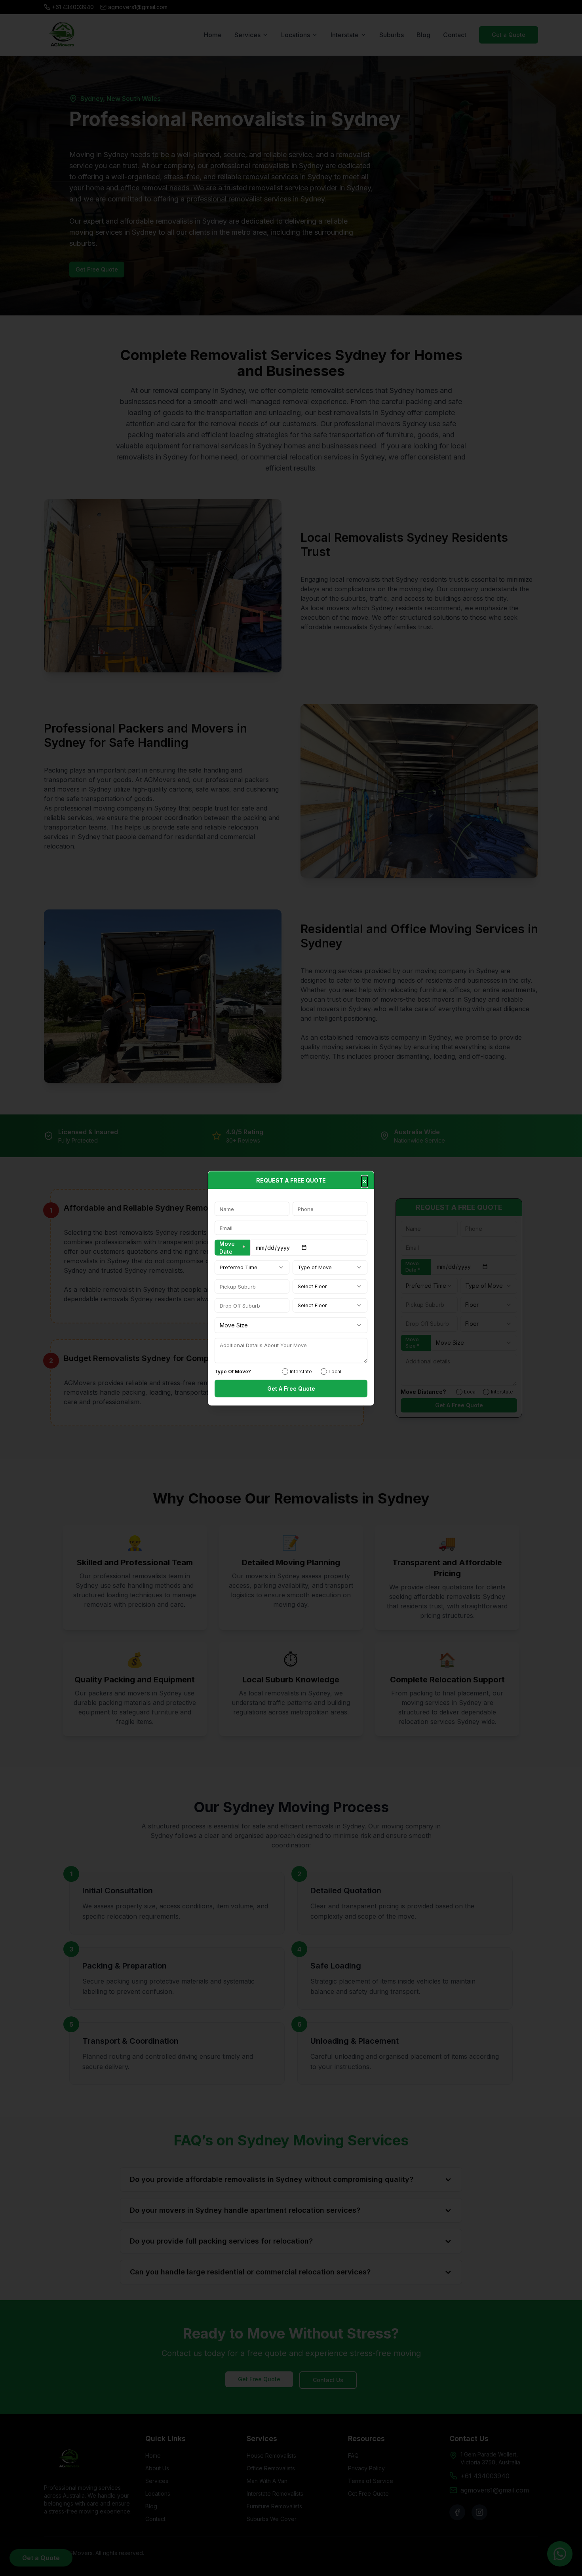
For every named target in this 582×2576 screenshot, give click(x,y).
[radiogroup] (319, 1371)
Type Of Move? (233, 1371)
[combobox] (252, 1267)
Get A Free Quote (291, 1388)
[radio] (285, 1371)
